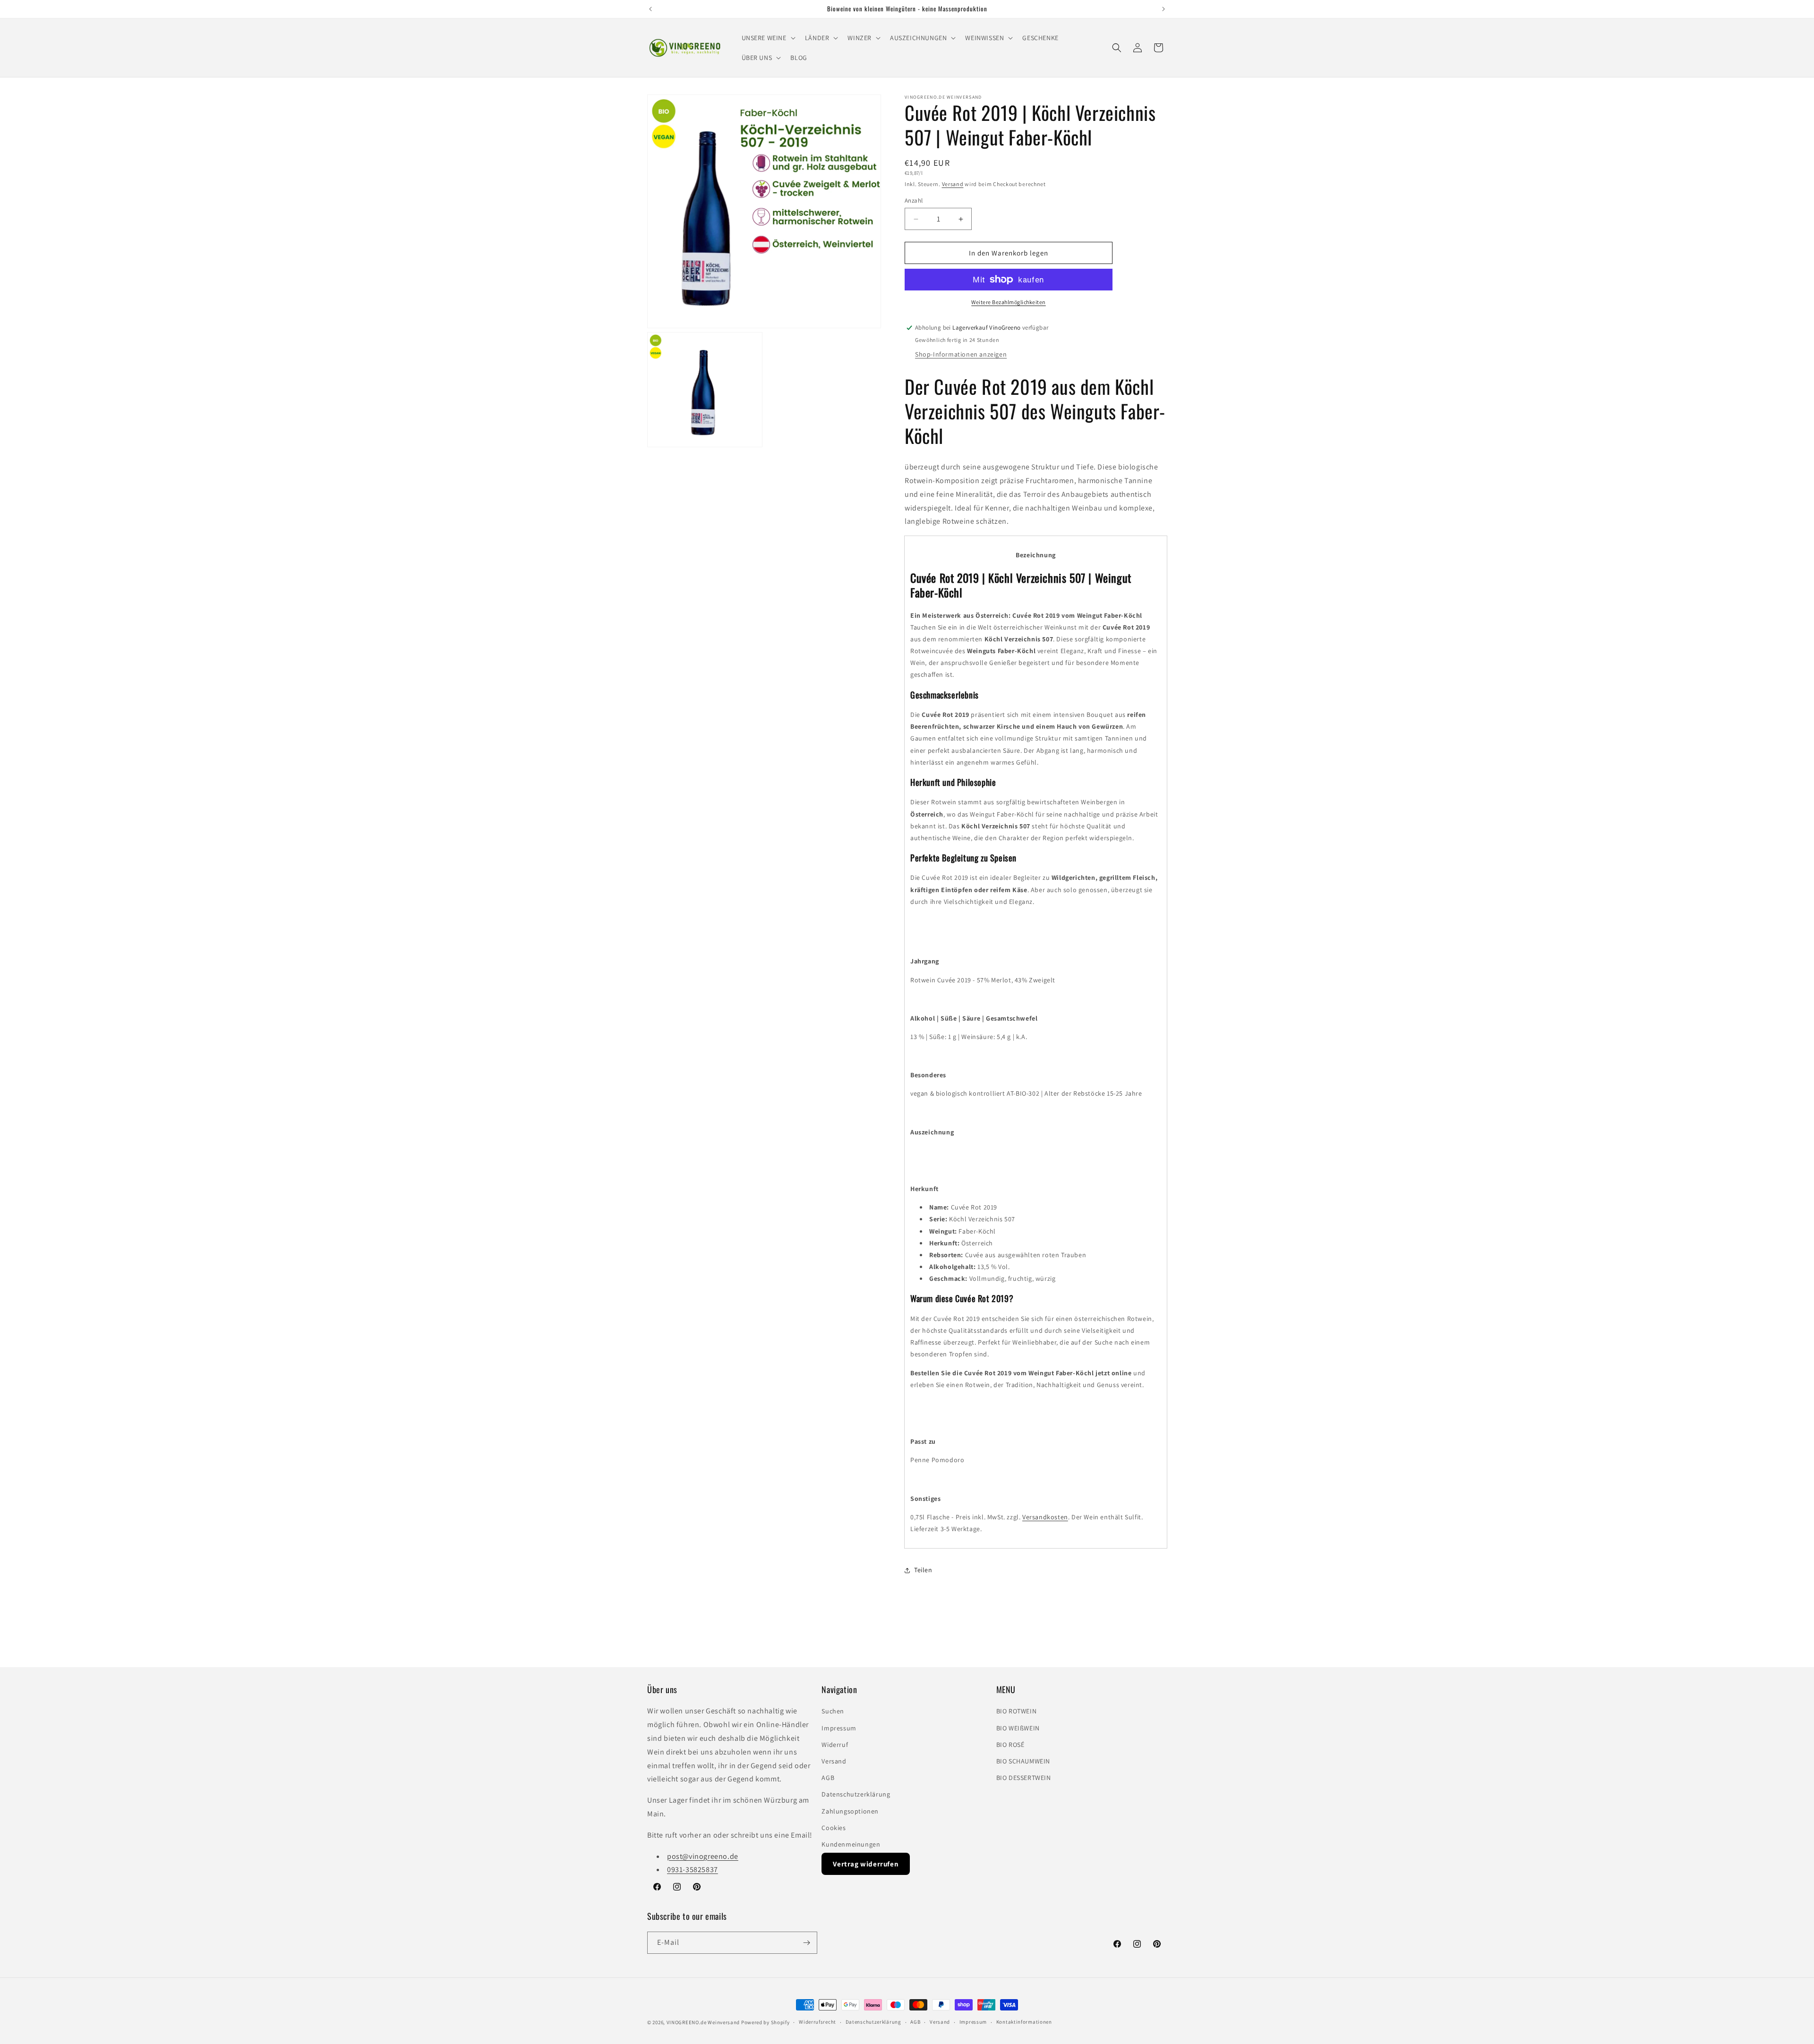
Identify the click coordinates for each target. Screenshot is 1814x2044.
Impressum (839, 1728)
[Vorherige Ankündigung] (650, 9)
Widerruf (835, 1745)
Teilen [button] (923, 1570)
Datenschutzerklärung (856, 1794)
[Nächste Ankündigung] (1164, 9)
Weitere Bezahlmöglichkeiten (1009, 302)
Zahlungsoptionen (850, 1811)
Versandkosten (1045, 1517)
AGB (828, 1778)
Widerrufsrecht (817, 2022)
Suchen (833, 1711)
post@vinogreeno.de (703, 1856)
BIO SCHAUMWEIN (1023, 1761)
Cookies (834, 1828)
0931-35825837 (693, 1869)
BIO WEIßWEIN (1018, 1728)
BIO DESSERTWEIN (1024, 1778)
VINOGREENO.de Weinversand (703, 2022)
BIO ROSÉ (1010, 1745)
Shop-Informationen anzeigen (961, 354)
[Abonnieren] (806, 1943)
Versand (953, 184)
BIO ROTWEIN (1017, 1711)
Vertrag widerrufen (866, 1864)
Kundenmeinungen (851, 1844)
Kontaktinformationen (1024, 2022)
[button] (768, 38)
